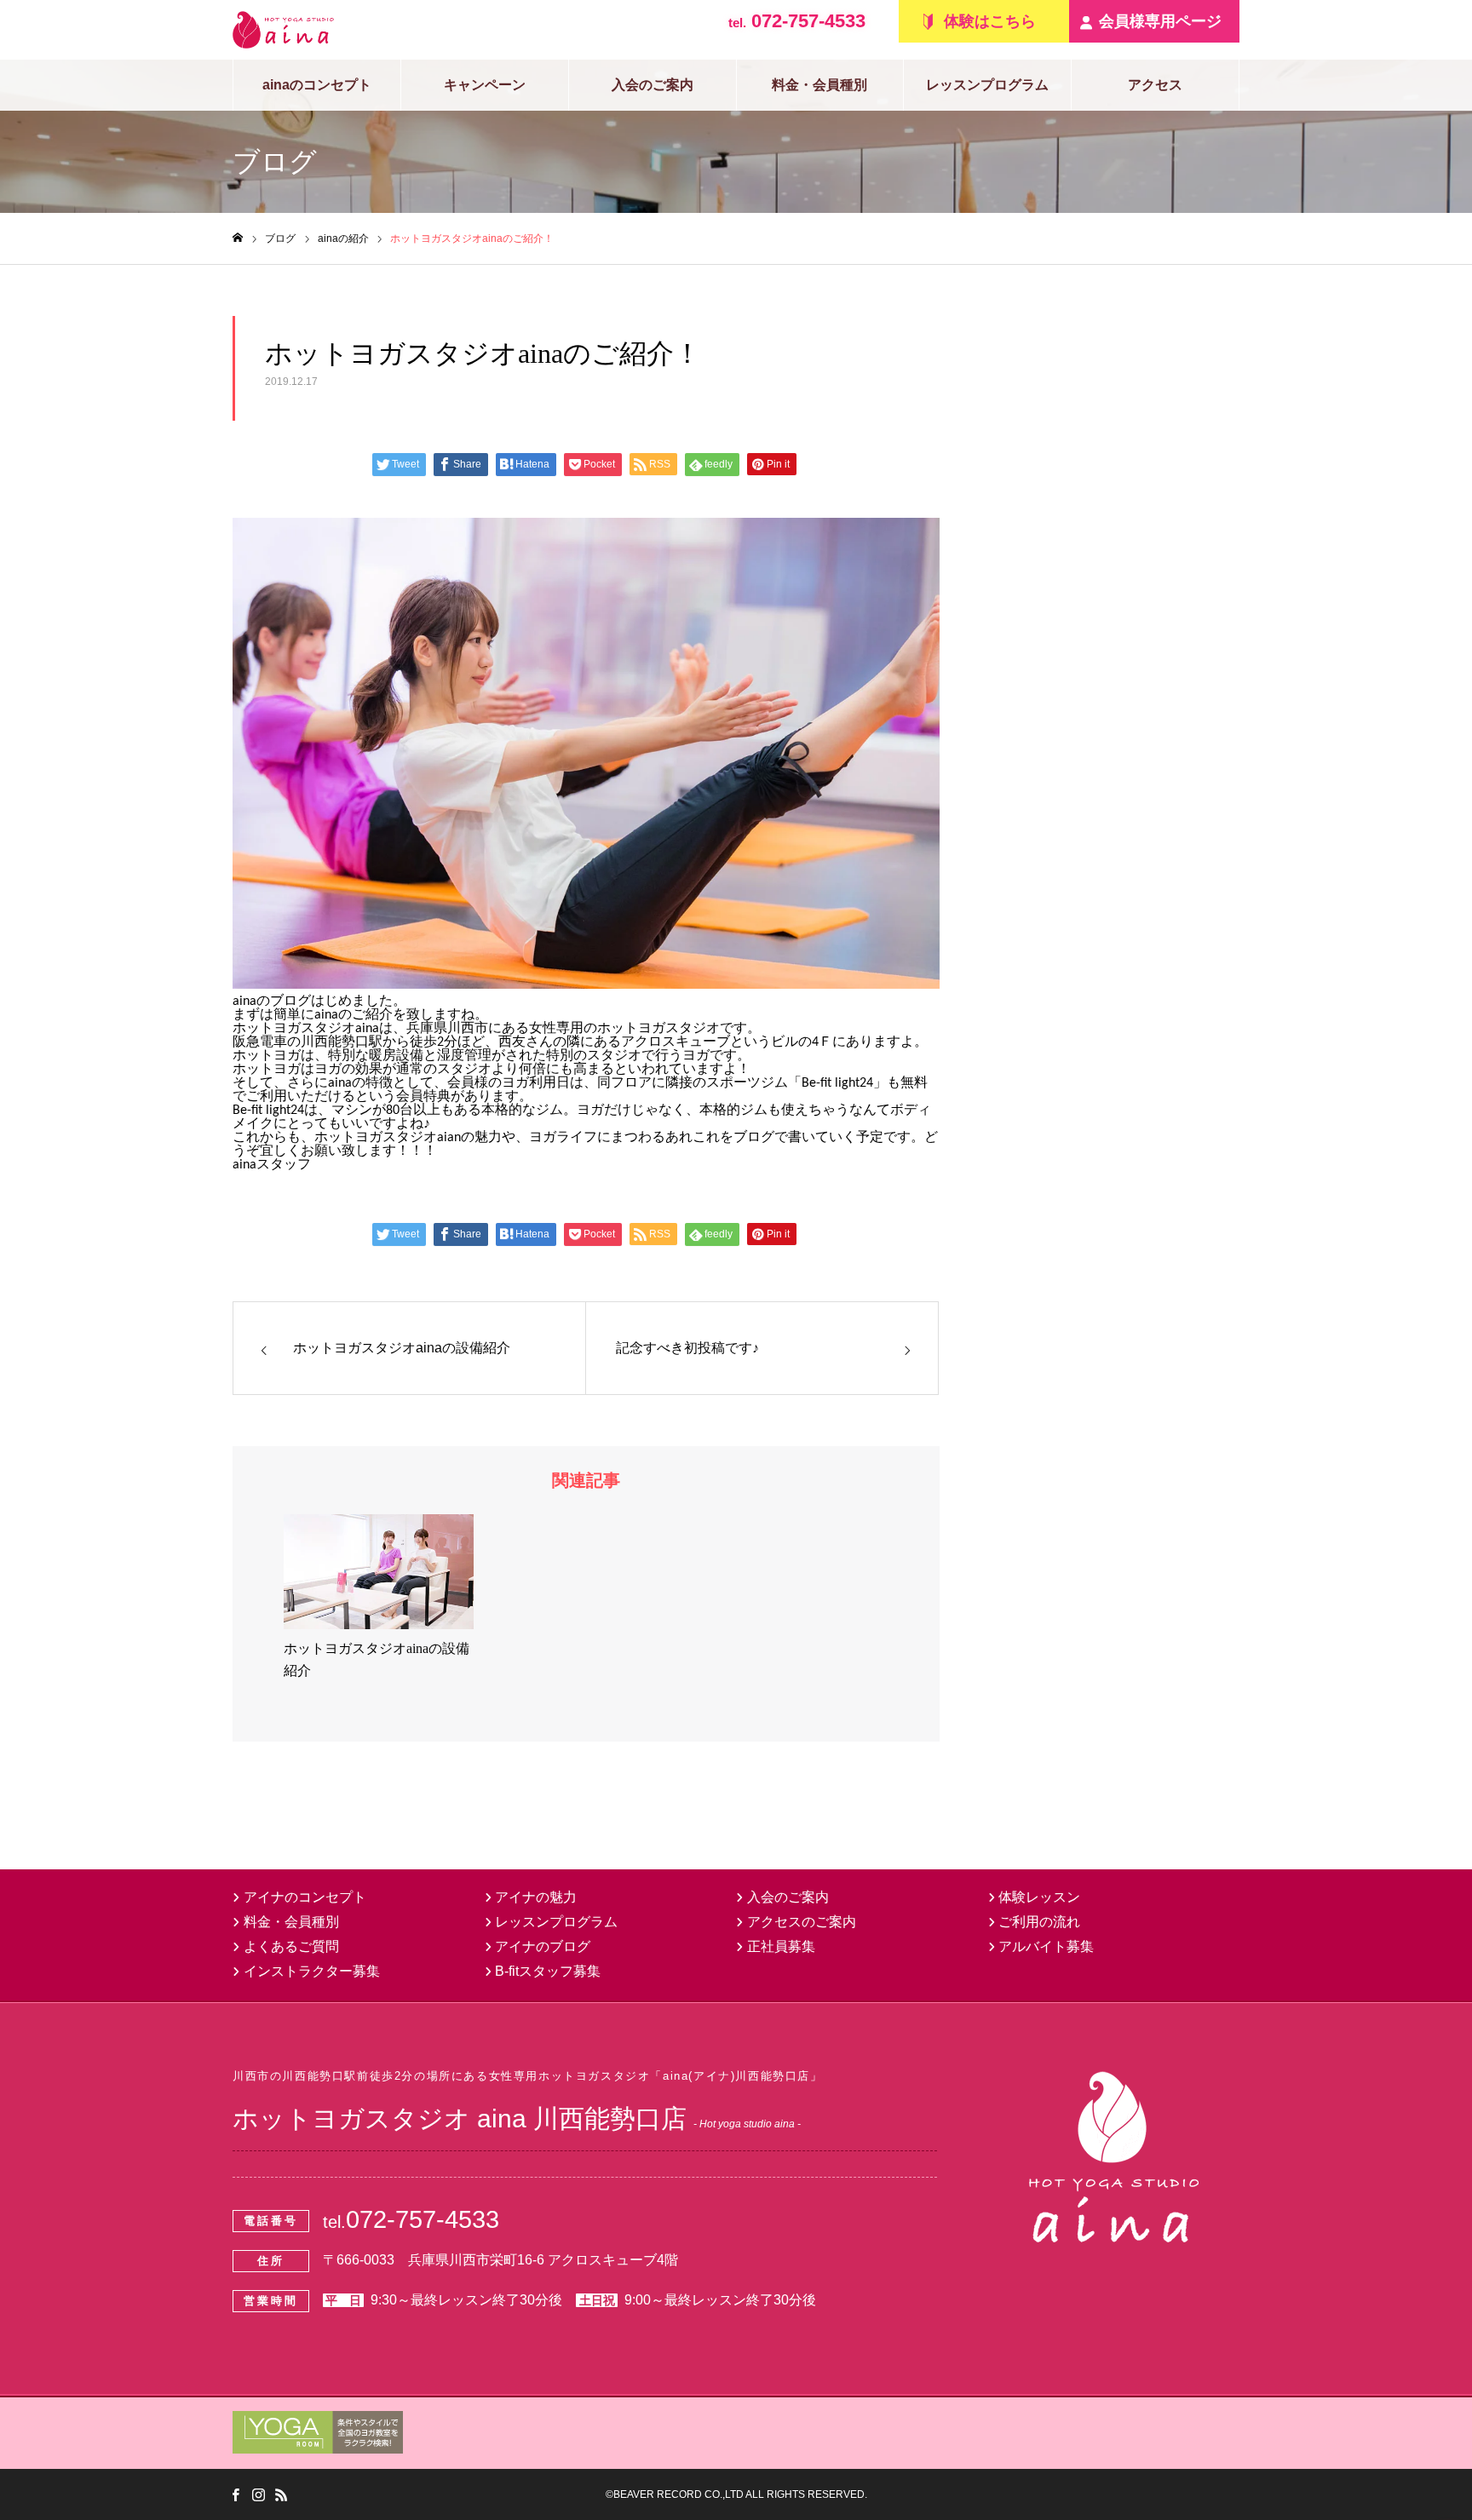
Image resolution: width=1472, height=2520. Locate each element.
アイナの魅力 (536, 1897)
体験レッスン (1039, 1897)
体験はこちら (990, 21)
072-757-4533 (797, 21)
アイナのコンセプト (305, 1897)
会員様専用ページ (1160, 21)
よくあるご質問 (291, 1946)
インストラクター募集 (312, 1971)
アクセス (1155, 85)
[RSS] (281, 2494)
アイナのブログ (543, 1946)
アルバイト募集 (1046, 1946)
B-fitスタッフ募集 (548, 1971)
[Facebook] (235, 2494)
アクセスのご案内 (802, 1922)
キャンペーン (485, 85)
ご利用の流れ (1039, 1922)
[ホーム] (238, 238)
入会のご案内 (653, 85)
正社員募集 (781, 1946)
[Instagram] (258, 2494)
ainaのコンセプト (317, 85)
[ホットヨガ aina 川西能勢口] (283, 30)
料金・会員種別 (819, 85)
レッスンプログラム (987, 85)
